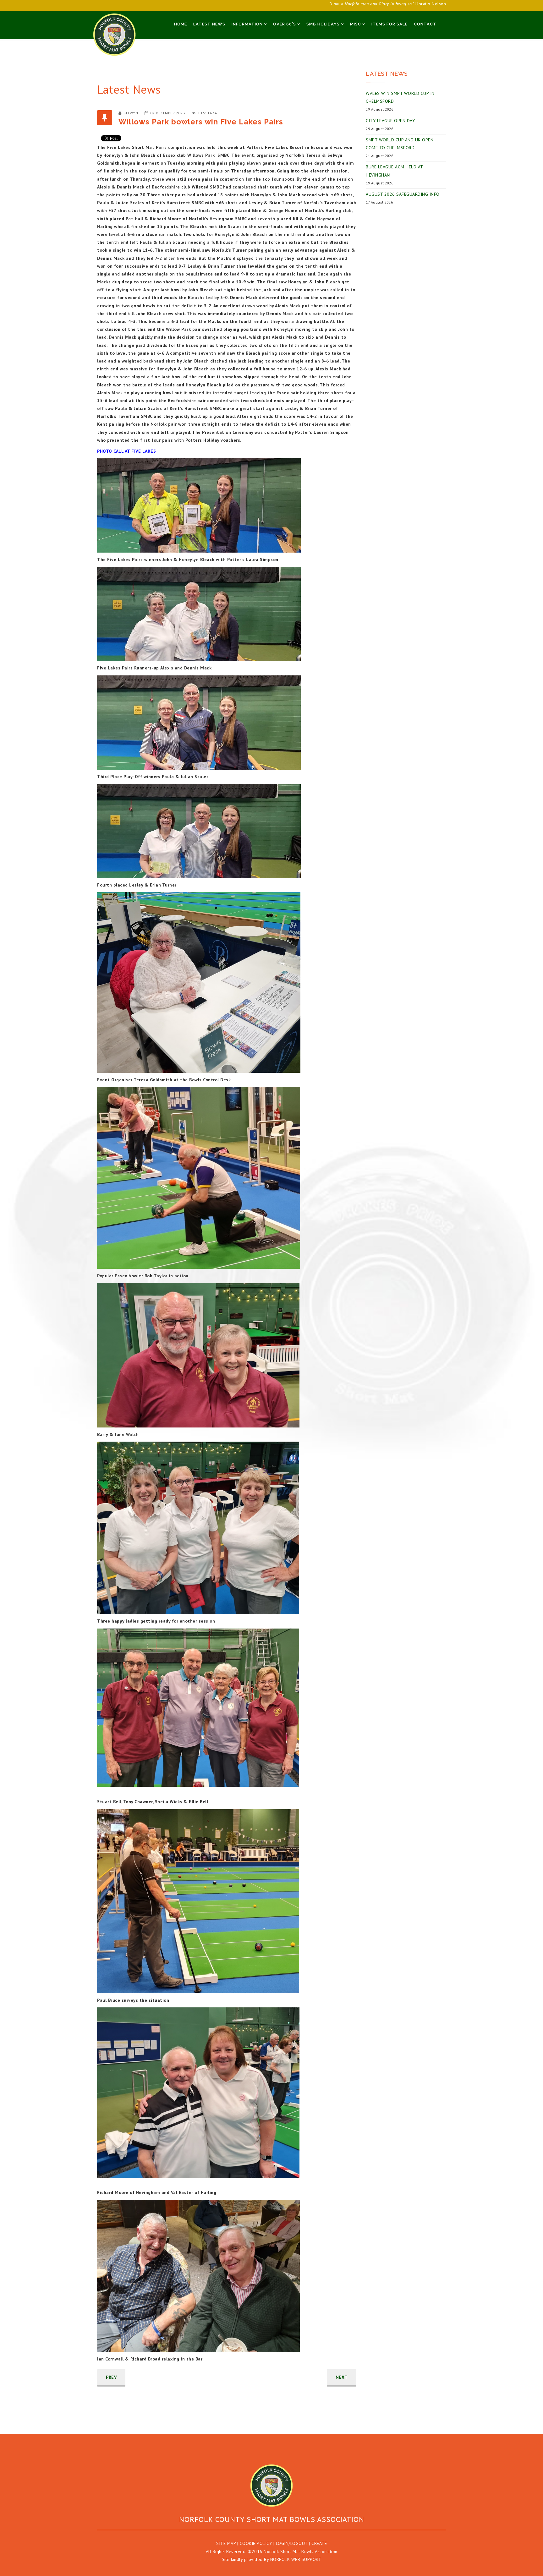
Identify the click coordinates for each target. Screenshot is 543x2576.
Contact (425, 24)
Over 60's (285, 24)
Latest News (209, 24)
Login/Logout (292, 2543)
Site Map (226, 2543)
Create (319, 2543)
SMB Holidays (323, 24)
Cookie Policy (256, 2543)
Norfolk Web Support (296, 2559)
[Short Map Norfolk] (271, 2486)
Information (247, 24)
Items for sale (389, 24)
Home (181, 24)
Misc (356, 24)
